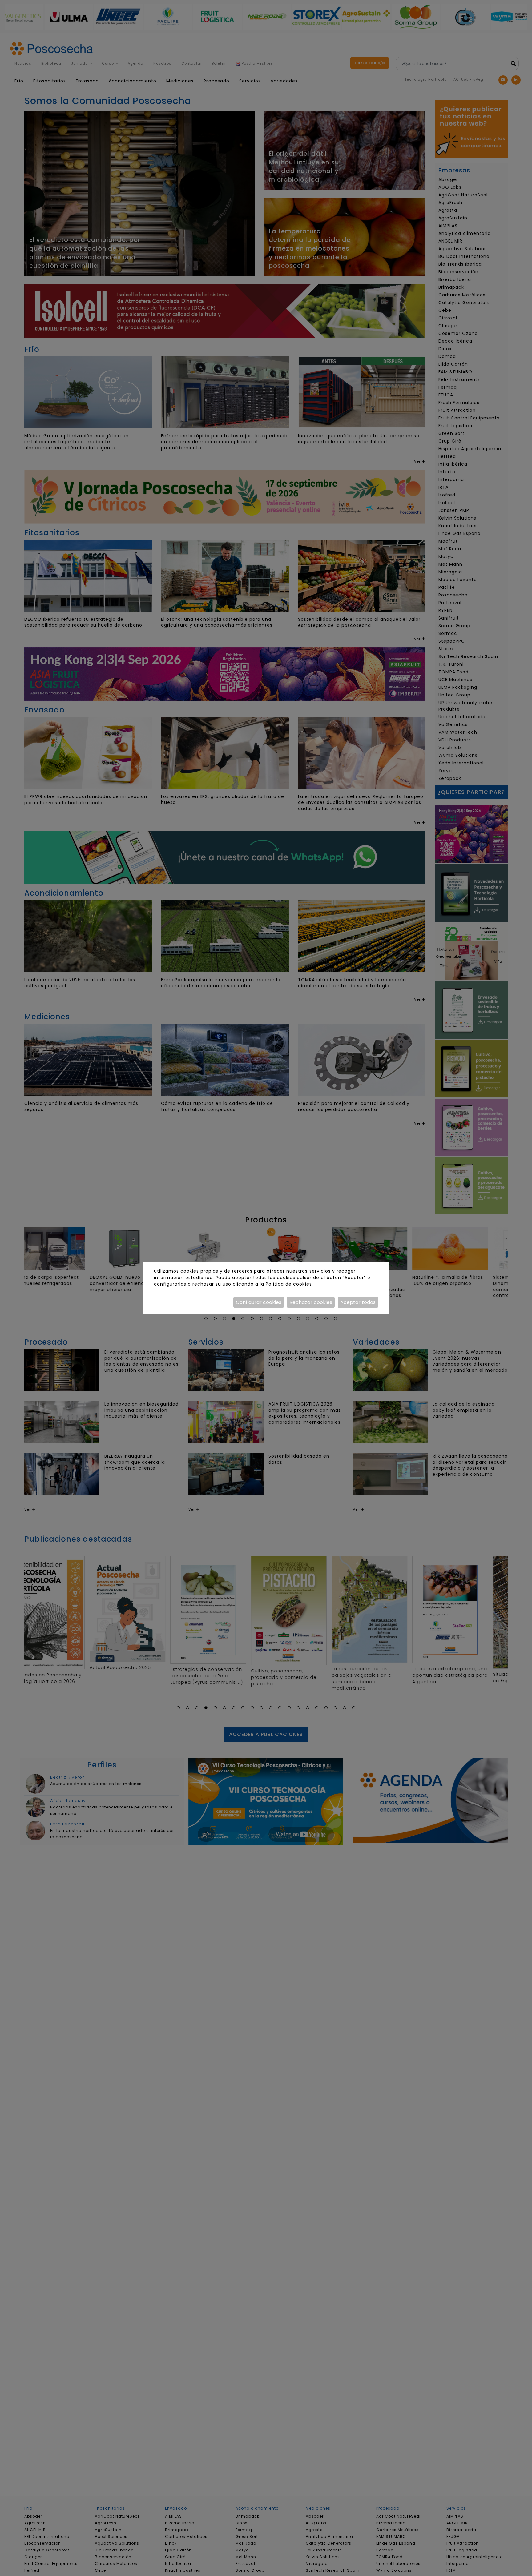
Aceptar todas (358, 1302)
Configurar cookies (259, 1302)
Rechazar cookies (311, 1302)
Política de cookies (289, 1284)
